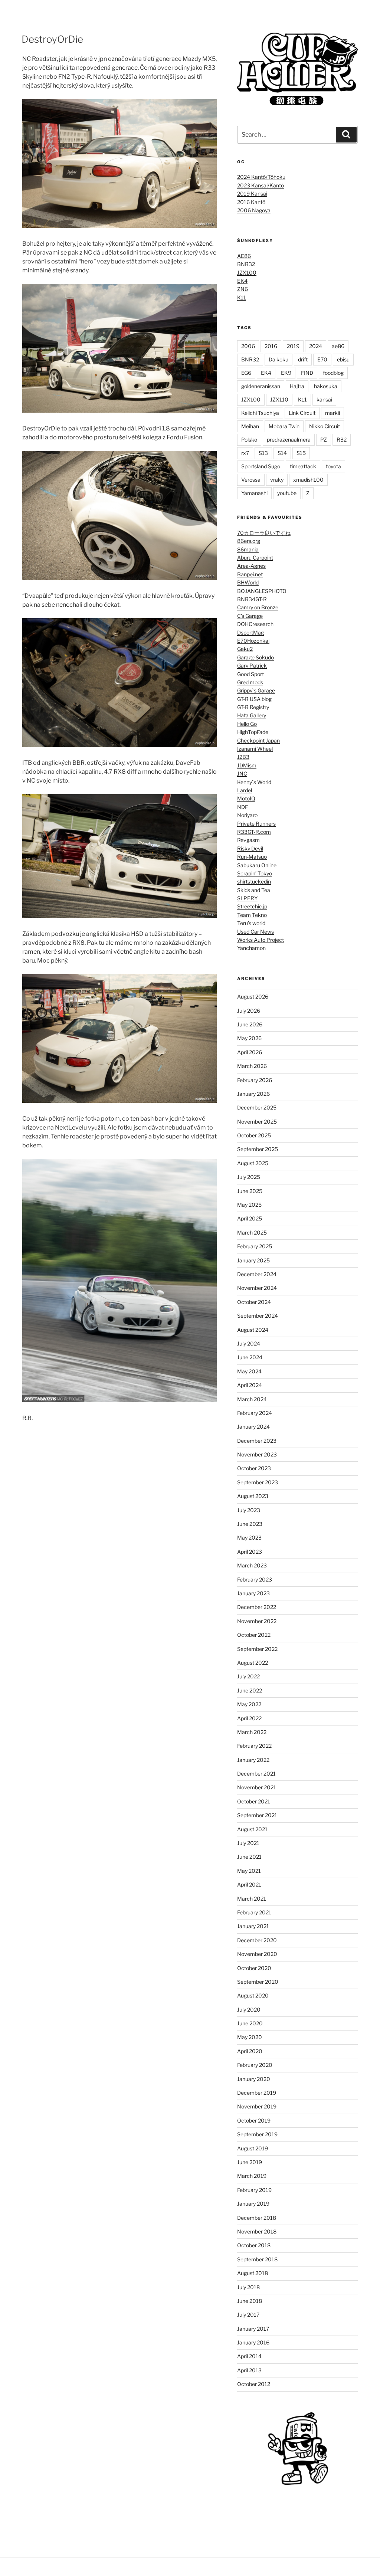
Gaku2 (245, 649)
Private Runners (256, 824)
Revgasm (248, 840)
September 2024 (258, 1316)
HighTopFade (253, 732)
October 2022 (254, 1635)
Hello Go (247, 724)
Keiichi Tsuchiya (260, 413)
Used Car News (255, 932)
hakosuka (326, 386)
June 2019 (250, 2162)
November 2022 (257, 1621)
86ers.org (249, 541)
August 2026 (253, 997)
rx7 (245, 453)
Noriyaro (247, 815)
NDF (243, 807)
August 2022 (253, 1663)
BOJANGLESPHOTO (262, 591)
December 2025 (257, 1107)
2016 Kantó (251, 202)
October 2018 (254, 2245)
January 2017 (253, 2329)
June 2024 (250, 1357)
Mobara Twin (284, 426)
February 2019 (254, 2190)
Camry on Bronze (258, 607)
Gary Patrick (252, 666)
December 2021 (256, 1774)
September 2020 (258, 1982)
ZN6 (243, 289)
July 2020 (249, 2010)
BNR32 (246, 264)
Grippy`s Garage (256, 690)
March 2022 (252, 1732)
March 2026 (252, 1066)
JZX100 (247, 273)
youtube (287, 493)
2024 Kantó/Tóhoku (261, 177)
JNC (242, 774)
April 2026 (250, 1052)
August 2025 (253, 1163)
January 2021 (253, 1926)
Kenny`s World (254, 782)
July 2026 (249, 1011)
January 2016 (253, 2342)
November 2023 (257, 1454)
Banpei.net (250, 574)
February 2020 (255, 2065)
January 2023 (253, 1593)
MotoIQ (246, 798)
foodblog (333, 373)
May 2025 (249, 1205)
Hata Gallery (252, 715)
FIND (307, 373)
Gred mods (250, 682)
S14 (282, 453)
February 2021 (254, 1912)
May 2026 (249, 1038)
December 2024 (257, 1274)
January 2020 (254, 2079)
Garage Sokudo (255, 657)
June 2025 (250, 1191)
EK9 (286, 373)
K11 (242, 297)
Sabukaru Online (257, 865)
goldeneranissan (261, 386)
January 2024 (253, 1427)
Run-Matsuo (252, 857)
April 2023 (250, 1552)
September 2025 (258, 1149)
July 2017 (248, 2315)
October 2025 (254, 1135)
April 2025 (250, 1218)
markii (332, 413)
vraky (277, 480)
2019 (293, 346)
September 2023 (258, 1482)
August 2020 (253, 1995)
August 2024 (253, 1330)
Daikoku (279, 359)
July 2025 (249, 1177)
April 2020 (250, 2051)
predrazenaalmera (289, 440)
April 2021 (249, 1885)
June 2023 (250, 1524)
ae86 (338, 346)
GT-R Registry (253, 707)
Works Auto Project (261, 940)
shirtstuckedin (254, 881)
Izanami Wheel (255, 749)
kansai (324, 399)
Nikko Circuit (325, 426)
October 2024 (254, 1302)
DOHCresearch (255, 624)
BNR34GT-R (252, 599)
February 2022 (254, 1746)
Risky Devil (250, 848)
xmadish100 (308, 480)
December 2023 (257, 1441)
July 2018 (248, 2287)
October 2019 (254, 2121)
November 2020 (257, 1954)
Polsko (249, 440)
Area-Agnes (251, 566)
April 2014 (249, 2356)
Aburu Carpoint (255, 558)
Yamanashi (254, 493)
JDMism (247, 765)
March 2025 (252, 1233)
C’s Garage (250, 616)
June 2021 (249, 1857)
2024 (316, 346)
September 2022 (257, 1649)
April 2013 (249, 2370)
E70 (322, 359)
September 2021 (257, 1815)
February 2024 (255, 1413)
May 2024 (249, 1371)
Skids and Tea (254, 890)
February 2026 (255, 1080)
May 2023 (249, 1538)
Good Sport (250, 674)
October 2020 (254, 1968)
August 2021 (252, 1829)
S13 (263, 453)
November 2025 (257, 1122)
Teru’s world (251, 923)
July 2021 (248, 1843)
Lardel (245, 790)
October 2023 (254, 1468)
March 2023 (252, 1565)
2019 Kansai (252, 194)
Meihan (250, 426)
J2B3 (243, 757)
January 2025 (253, 1260)
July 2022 (248, 1676)
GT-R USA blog (254, 699)
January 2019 (253, 2204)
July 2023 (249, 1510)
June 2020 (250, 2023)
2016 (271, 346)
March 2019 (252, 2176)
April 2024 (250, 1385)
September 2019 (257, 2134)
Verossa (251, 480)
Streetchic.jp (252, 906)
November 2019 (257, 2106)
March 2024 (252, 1399)
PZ (324, 440)
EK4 (242, 281)
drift (303, 359)
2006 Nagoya (254, 210)
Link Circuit (302, 413)
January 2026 (253, 1094)
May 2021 (249, 1871)
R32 (342, 440)
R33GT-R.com (254, 832)
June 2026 (250, 1024)
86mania (248, 549)
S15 (301, 453)
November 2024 (257, 1288)
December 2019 (257, 2093)
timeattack (303, 466)
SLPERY (247, 898)
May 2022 (249, 1704)
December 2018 (257, 2218)
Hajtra (297, 386)
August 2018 (253, 2273)
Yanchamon (251, 948)
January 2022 (253, 1760)
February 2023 (255, 1579)
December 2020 (257, 1940)
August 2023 (253, 1496)
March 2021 (252, 1899)
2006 (248, 346)
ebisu (343, 359)
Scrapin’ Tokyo (255, 873)
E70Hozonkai (253, 641)
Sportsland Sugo (261, 466)
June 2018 (250, 2301)
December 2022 (257, 1607)
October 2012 (254, 2384)
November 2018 (257, 2231)
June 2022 (250, 1690)
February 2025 (255, 1246)
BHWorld (248, 582)
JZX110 (279, 399)
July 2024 (249, 1343)
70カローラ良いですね (264, 533)
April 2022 (249, 1718)
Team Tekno (252, 915)
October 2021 (254, 1801)
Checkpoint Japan (258, 740)
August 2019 (253, 2148)
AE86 (244, 256)
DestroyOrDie (52, 39)
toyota (333, 466)
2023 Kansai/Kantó (261, 185)
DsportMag (250, 632)
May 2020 (250, 2037)
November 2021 (257, 1787)
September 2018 (257, 2259)
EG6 (246, 373)
